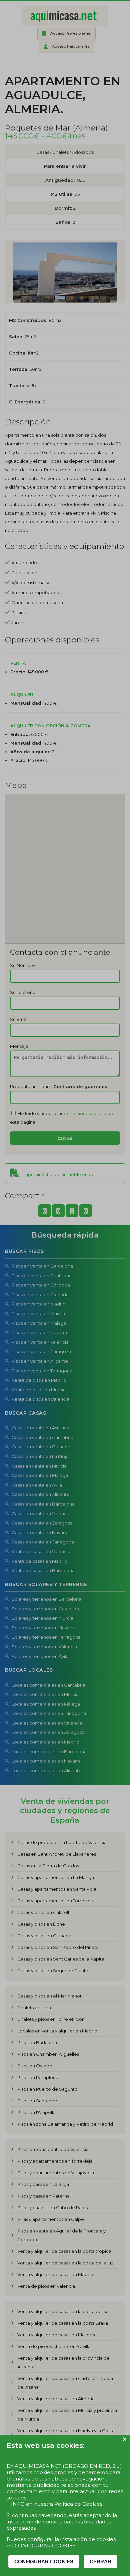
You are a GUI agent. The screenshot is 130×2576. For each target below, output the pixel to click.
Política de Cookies (78, 2504)
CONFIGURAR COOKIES (44, 2562)
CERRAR (100, 2562)
